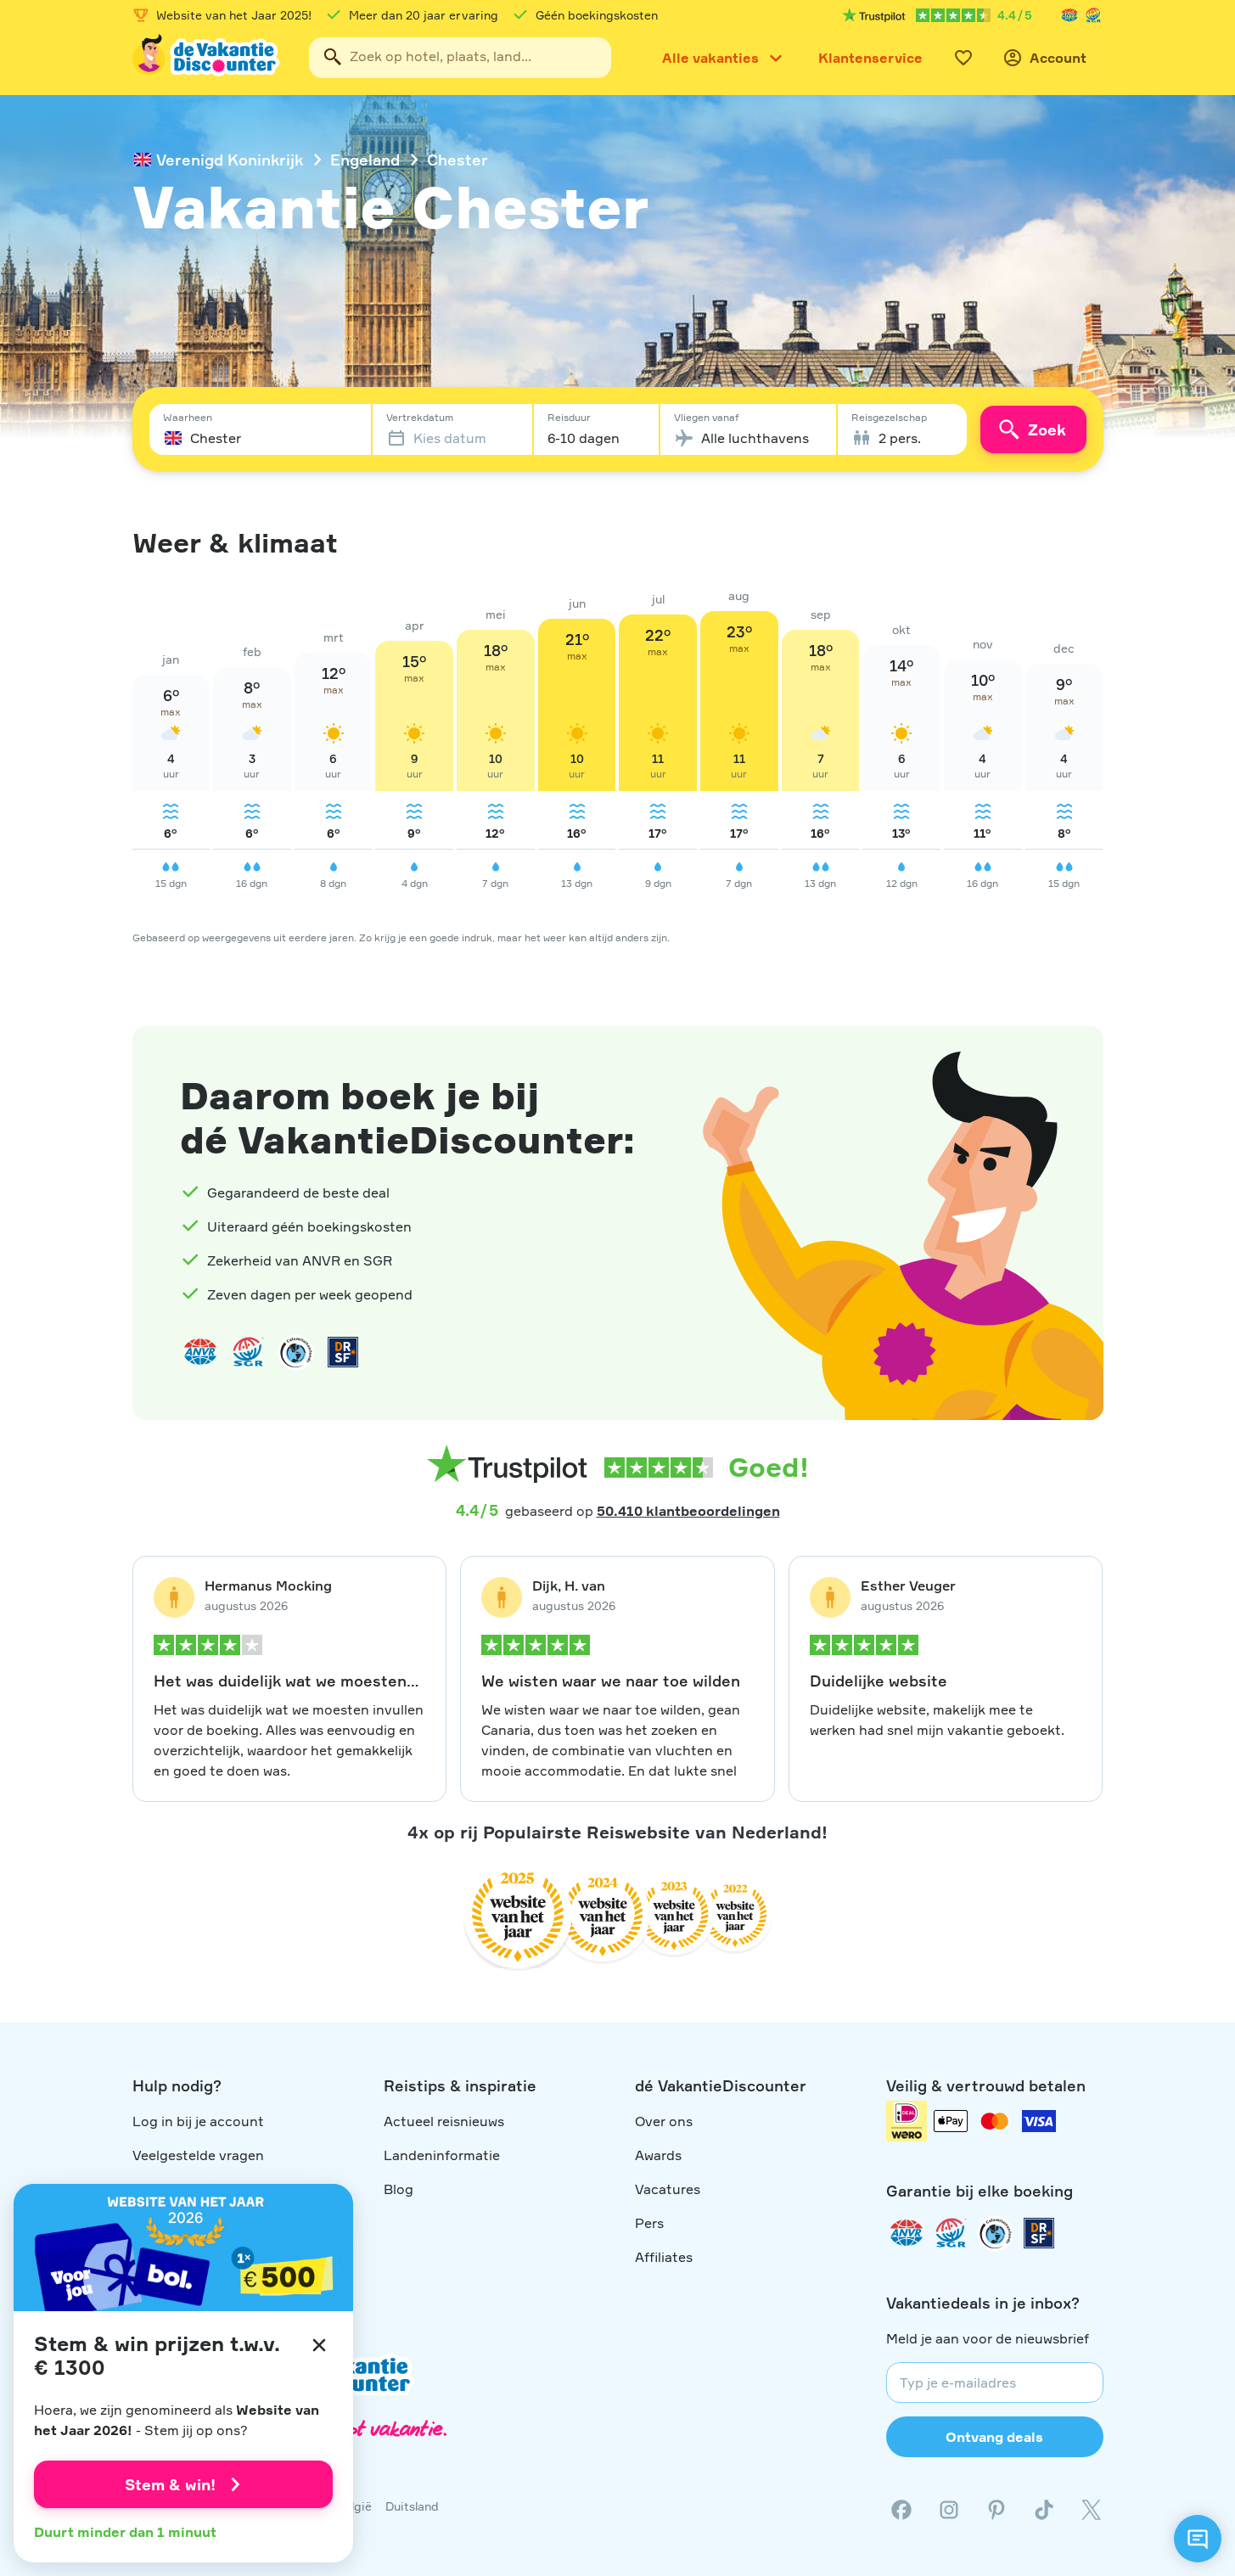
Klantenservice (870, 58)
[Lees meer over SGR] (1093, 15)
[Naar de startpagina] (207, 58)
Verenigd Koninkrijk (230, 160)
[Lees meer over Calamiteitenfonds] (995, 2233)
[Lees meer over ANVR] (1069, 15)
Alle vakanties (710, 58)
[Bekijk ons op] (949, 2510)
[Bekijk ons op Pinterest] (996, 2510)
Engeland (365, 160)
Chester (458, 160)
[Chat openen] (1198, 2539)
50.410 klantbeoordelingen (688, 1511)
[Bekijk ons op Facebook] (901, 2510)
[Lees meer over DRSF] (343, 1352)
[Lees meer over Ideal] (295, 1352)
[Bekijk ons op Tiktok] (1044, 2510)
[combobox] (460, 58)
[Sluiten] (319, 2345)
